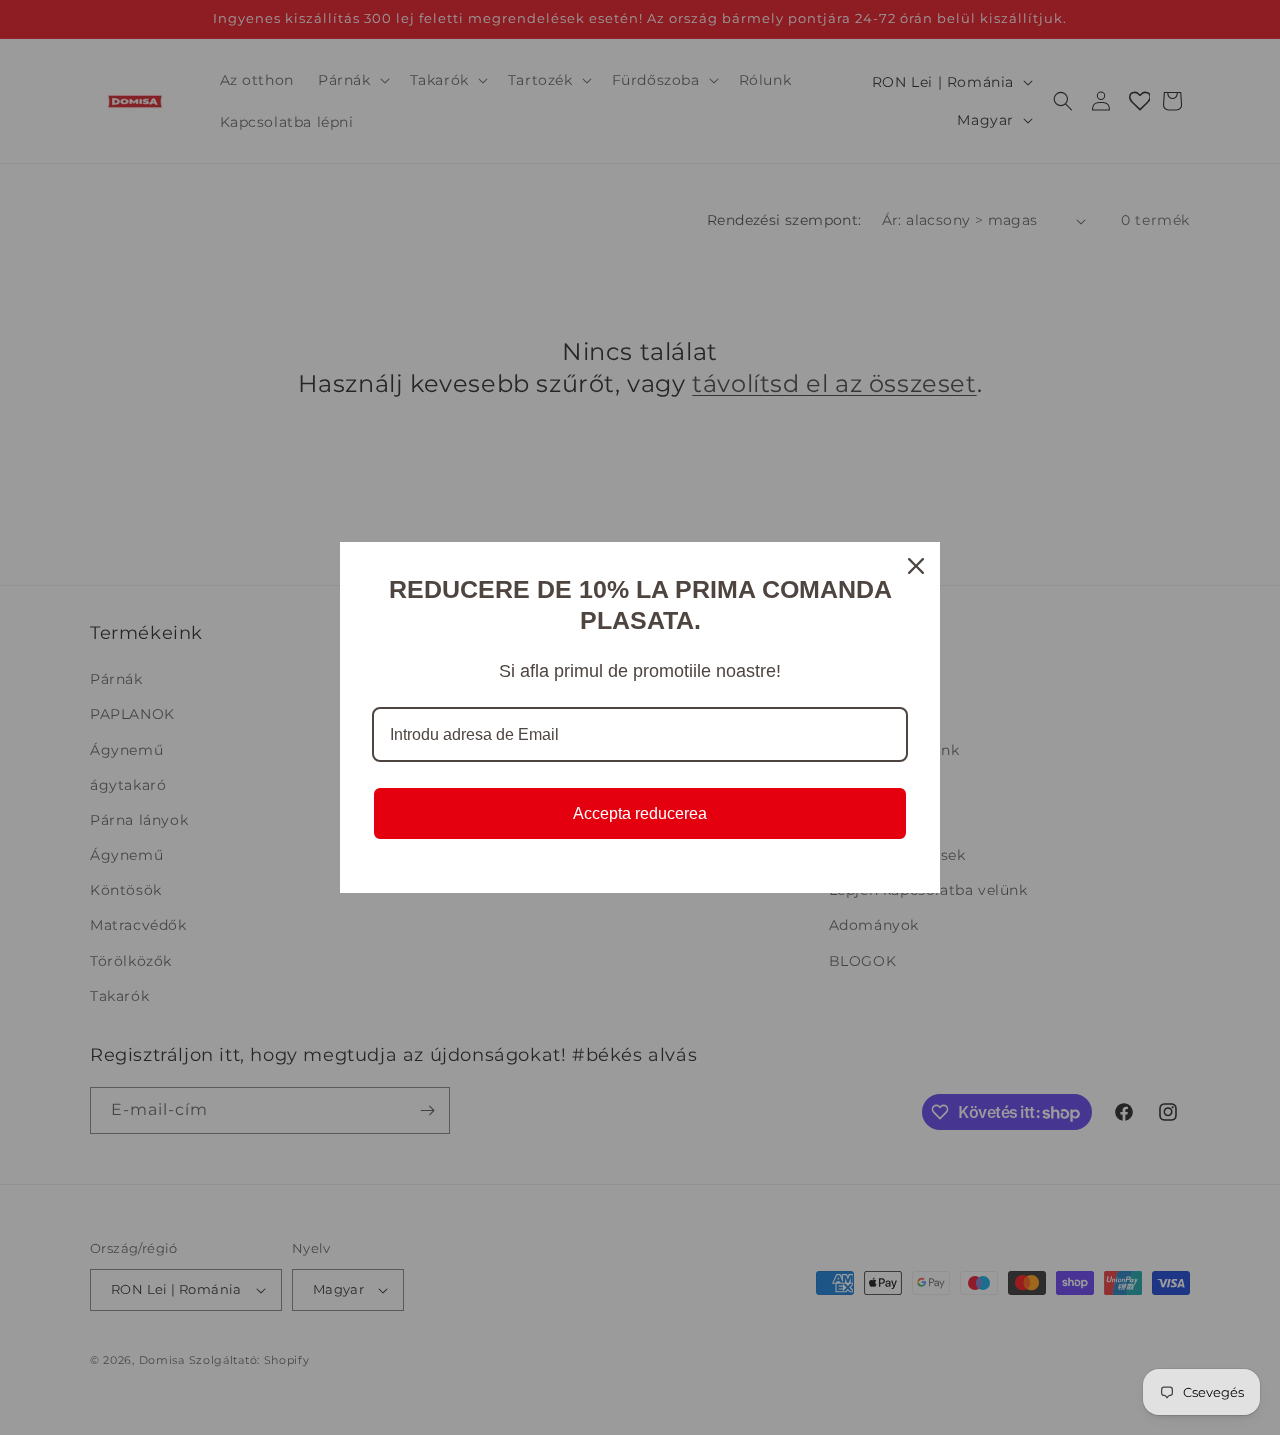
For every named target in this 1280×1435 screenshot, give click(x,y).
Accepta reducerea (640, 813)
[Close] (916, 566)
